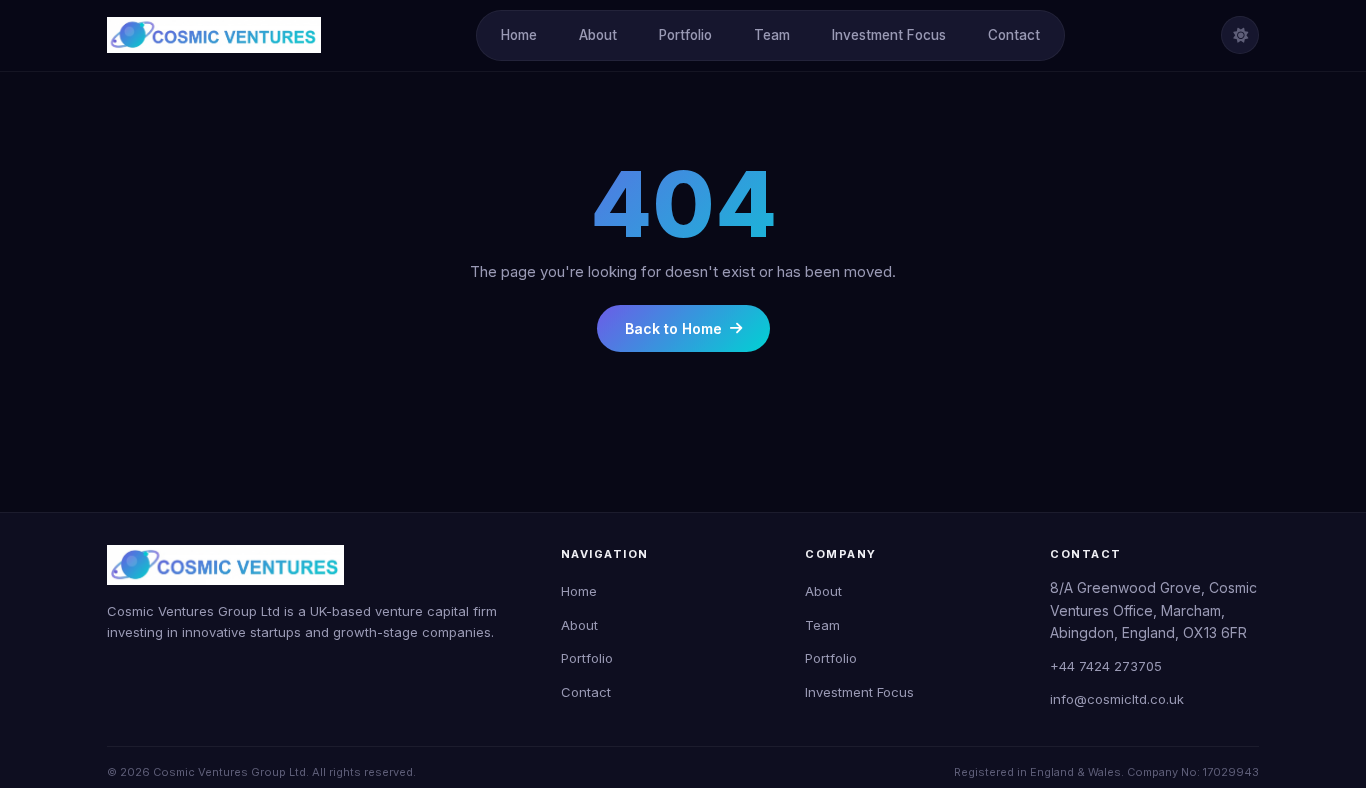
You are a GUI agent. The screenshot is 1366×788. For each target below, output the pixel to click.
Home (519, 35)
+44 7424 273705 (1106, 666)
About (598, 35)
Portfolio (685, 35)
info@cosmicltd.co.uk (1117, 699)
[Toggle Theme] (1240, 35)
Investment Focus (889, 35)
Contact (1014, 35)
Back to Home (673, 328)
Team (772, 35)
